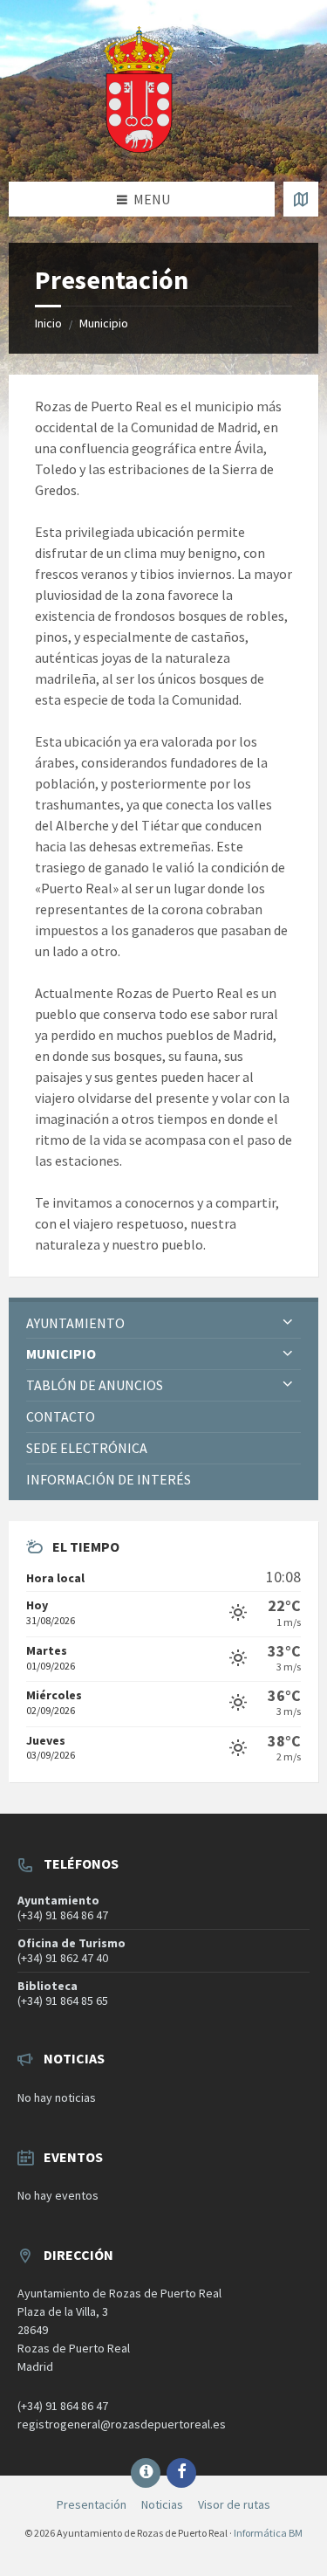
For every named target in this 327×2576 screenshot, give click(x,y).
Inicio (48, 323)
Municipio (104, 323)
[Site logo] (139, 148)
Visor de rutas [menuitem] (234, 2504)
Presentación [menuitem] (92, 2504)
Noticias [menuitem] (162, 2504)
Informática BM (268, 2533)
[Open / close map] (301, 199)
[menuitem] (163, 1323)
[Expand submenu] (288, 1323)
